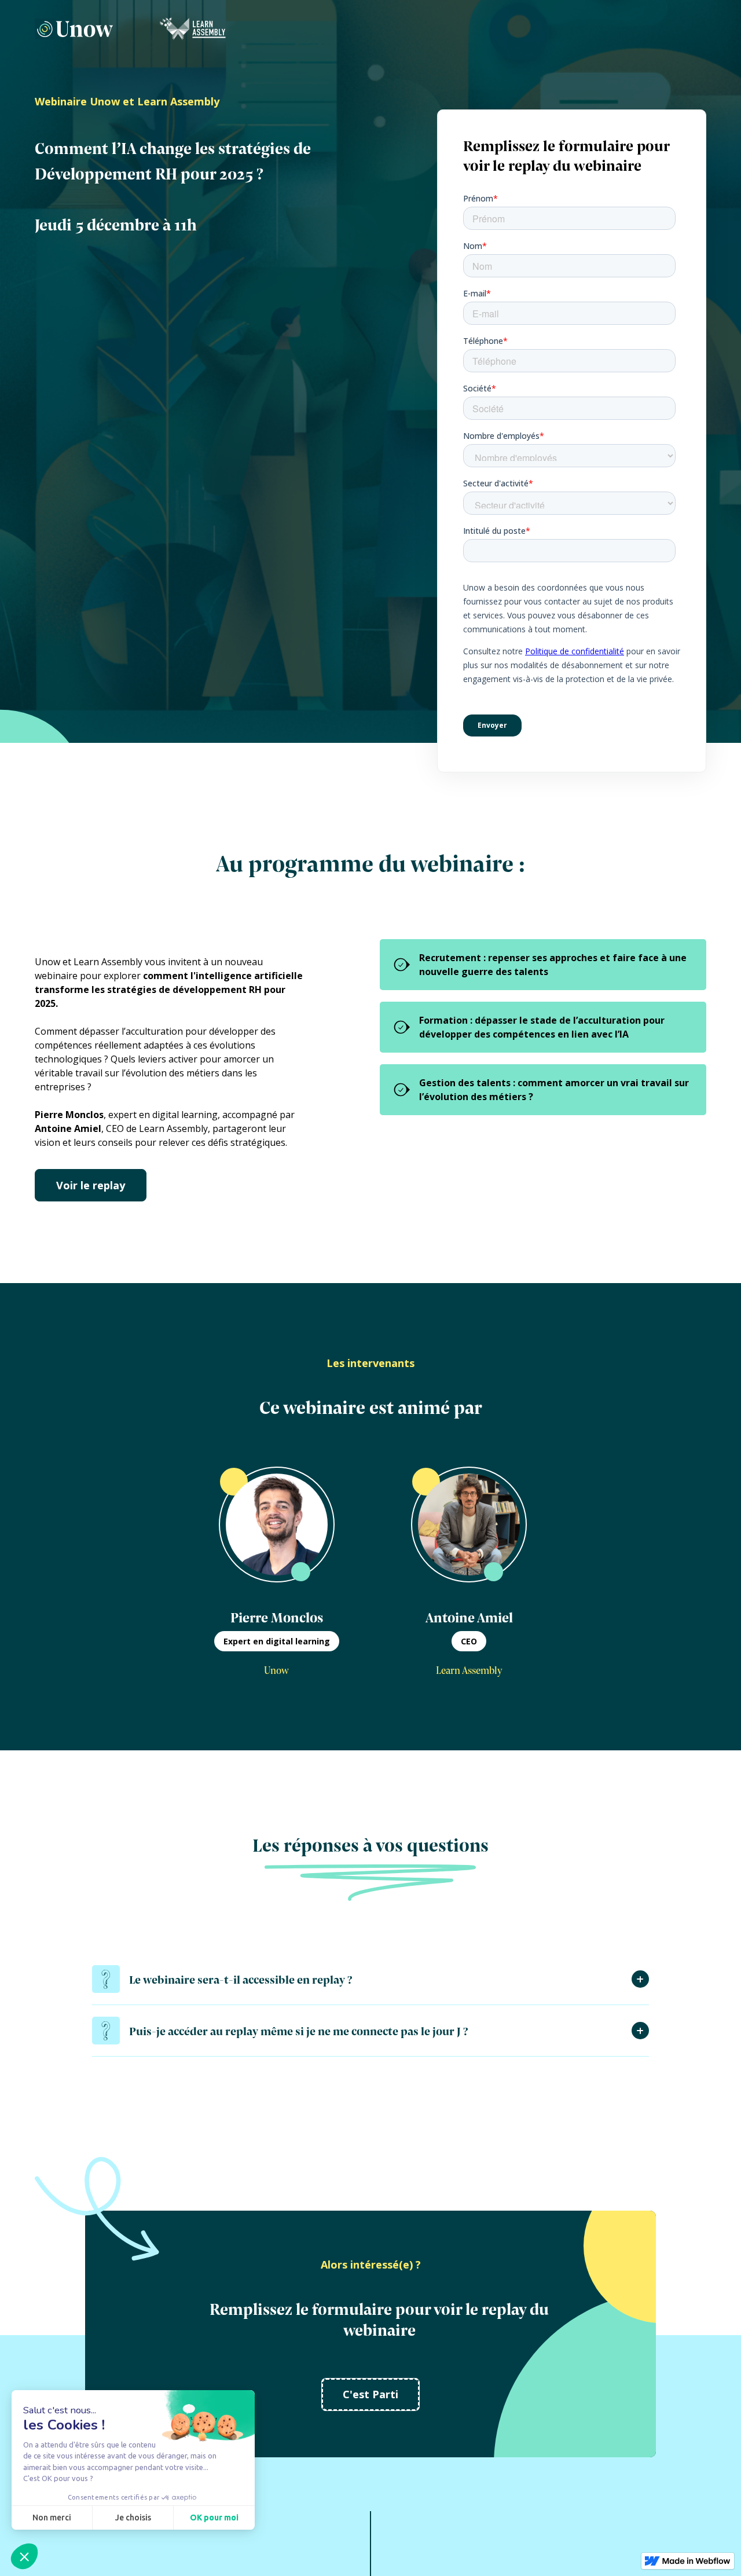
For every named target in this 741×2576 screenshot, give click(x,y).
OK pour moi (214, 2518)
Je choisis (133, 2518)
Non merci (52, 2518)
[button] (24, 2556)
